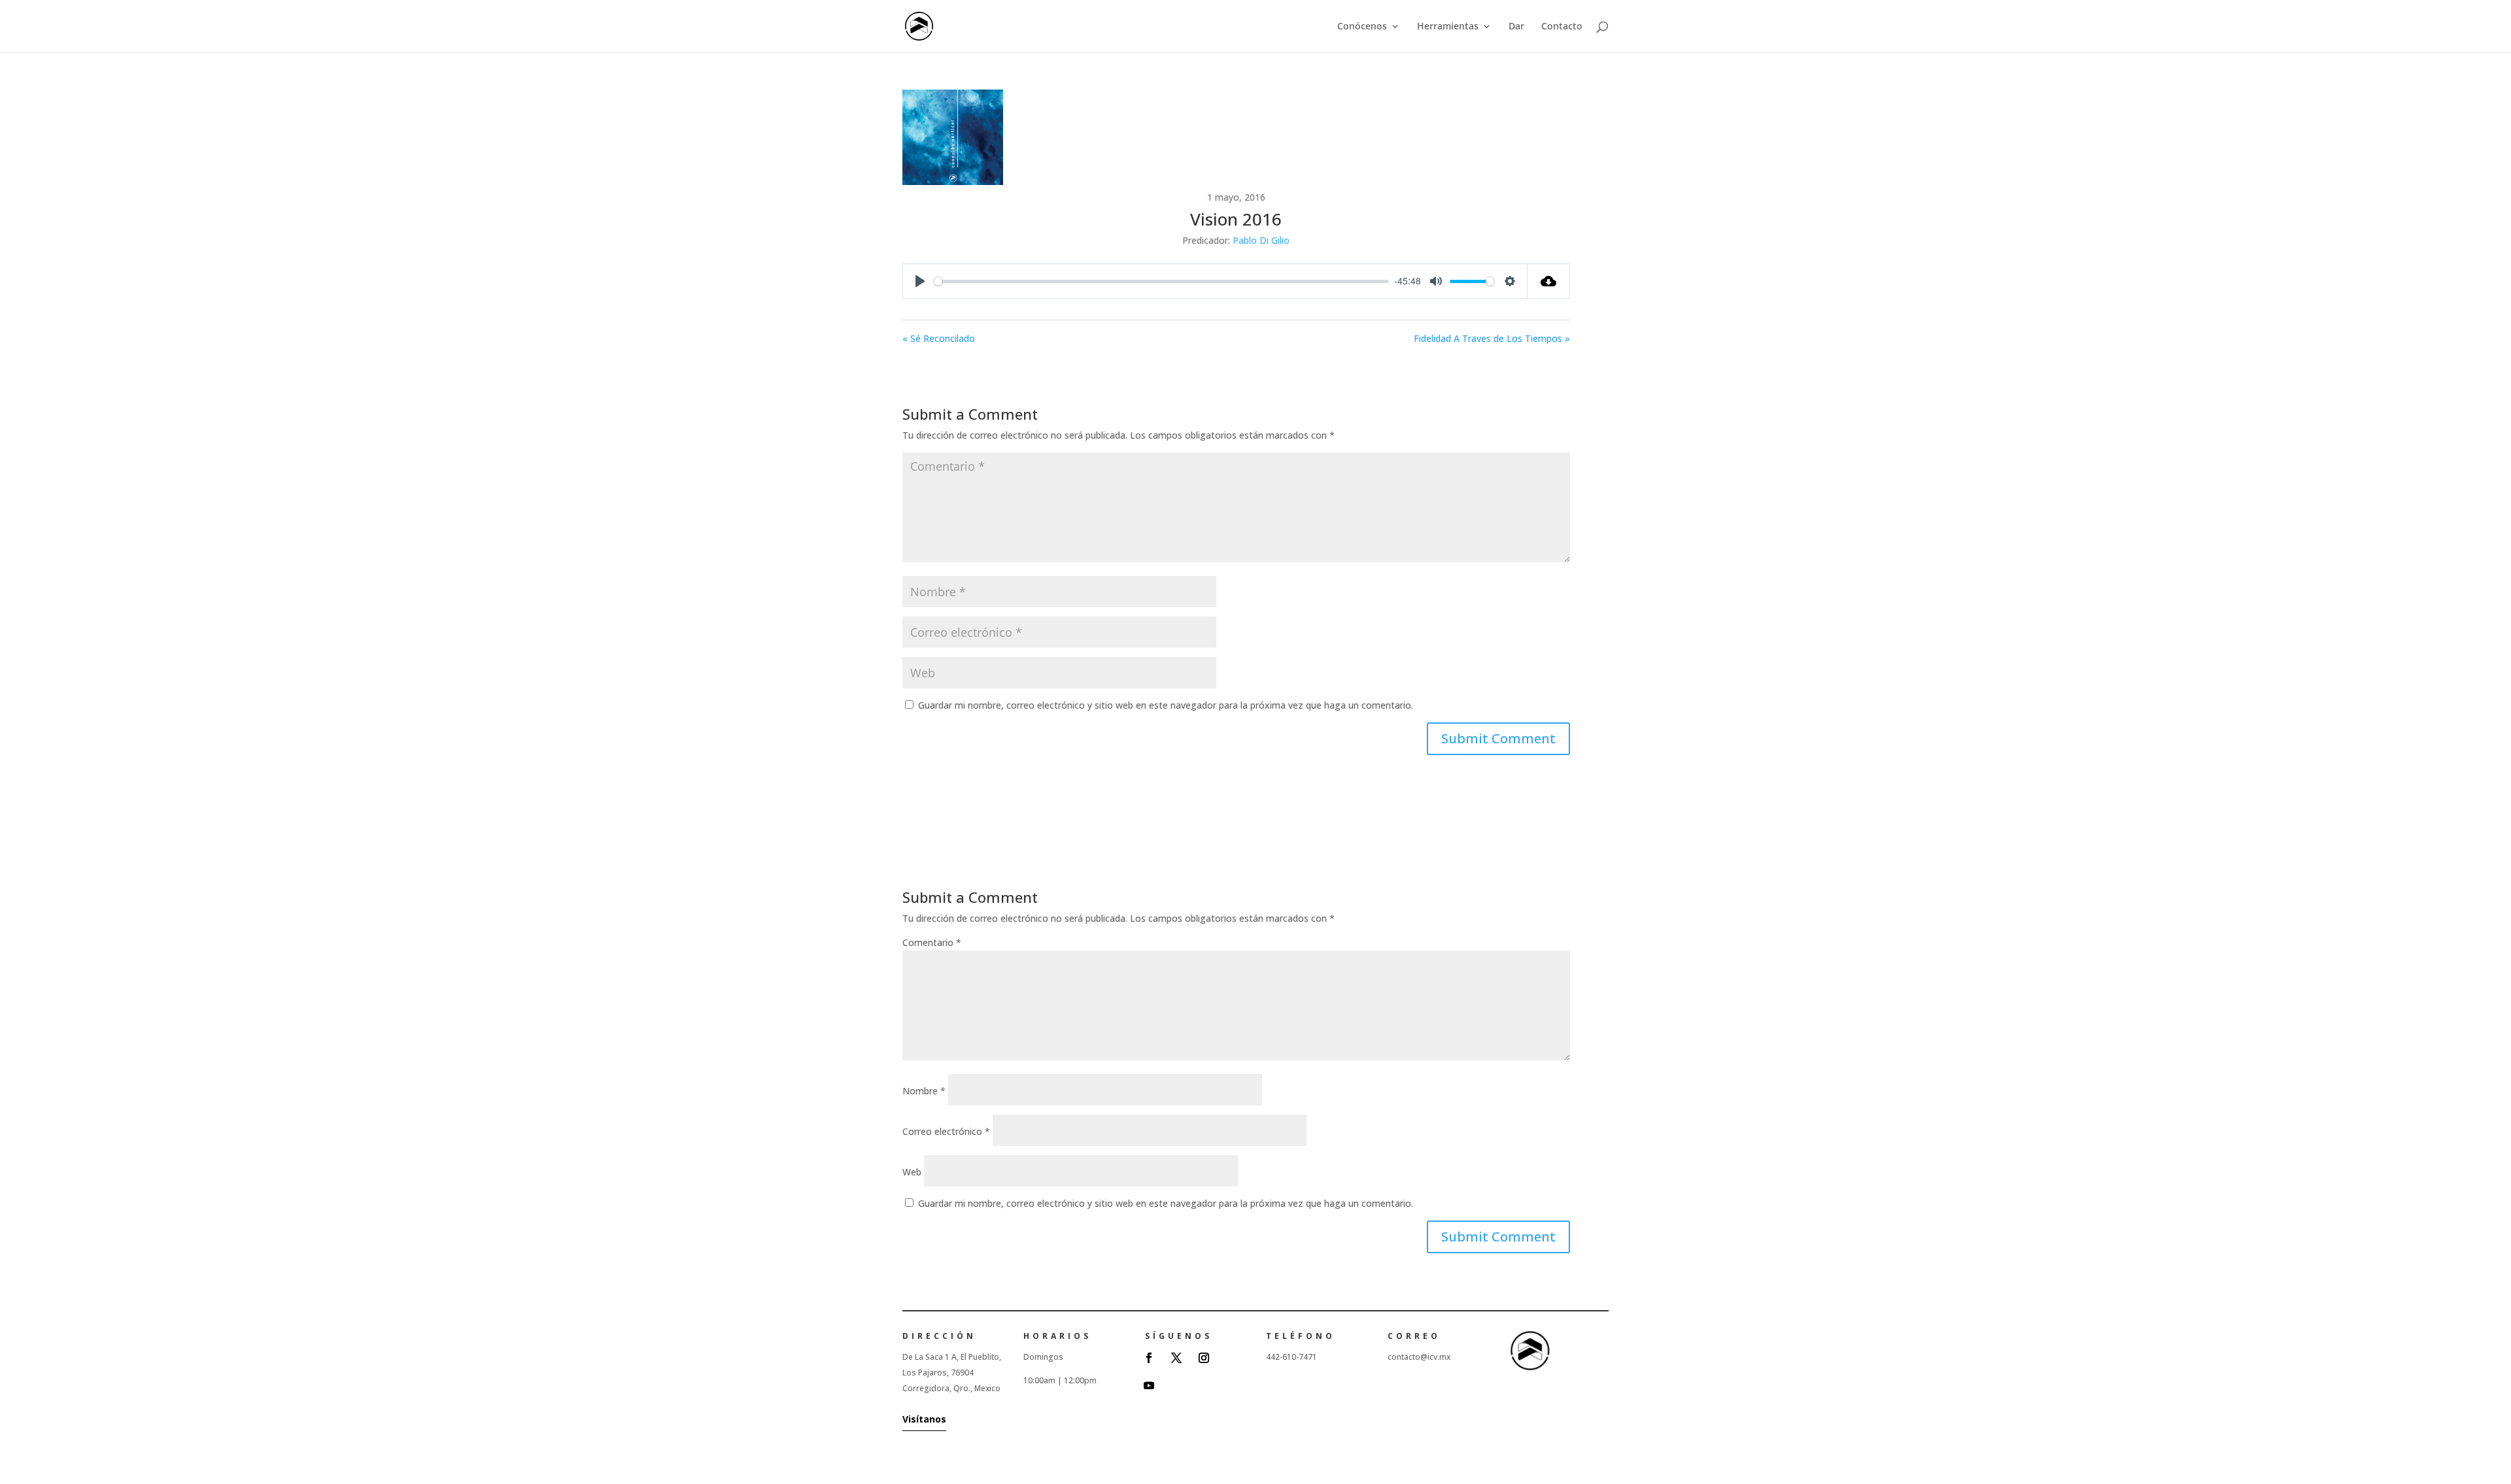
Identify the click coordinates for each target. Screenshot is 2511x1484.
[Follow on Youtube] (1149, 1385)
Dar (1516, 27)
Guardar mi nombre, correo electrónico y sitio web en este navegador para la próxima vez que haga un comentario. (1166, 705)
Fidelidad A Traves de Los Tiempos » (1492, 338)
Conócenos (1362, 27)
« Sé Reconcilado (939, 338)
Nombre (924, 1091)
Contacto (1562, 27)
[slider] (1161, 281)
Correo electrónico (946, 1131)
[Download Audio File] (1549, 281)
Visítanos (924, 1419)
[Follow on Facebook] (1149, 1358)
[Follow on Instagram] (1204, 1358)
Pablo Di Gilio (1261, 240)
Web (912, 1172)
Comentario (932, 942)
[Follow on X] (1176, 1358)
